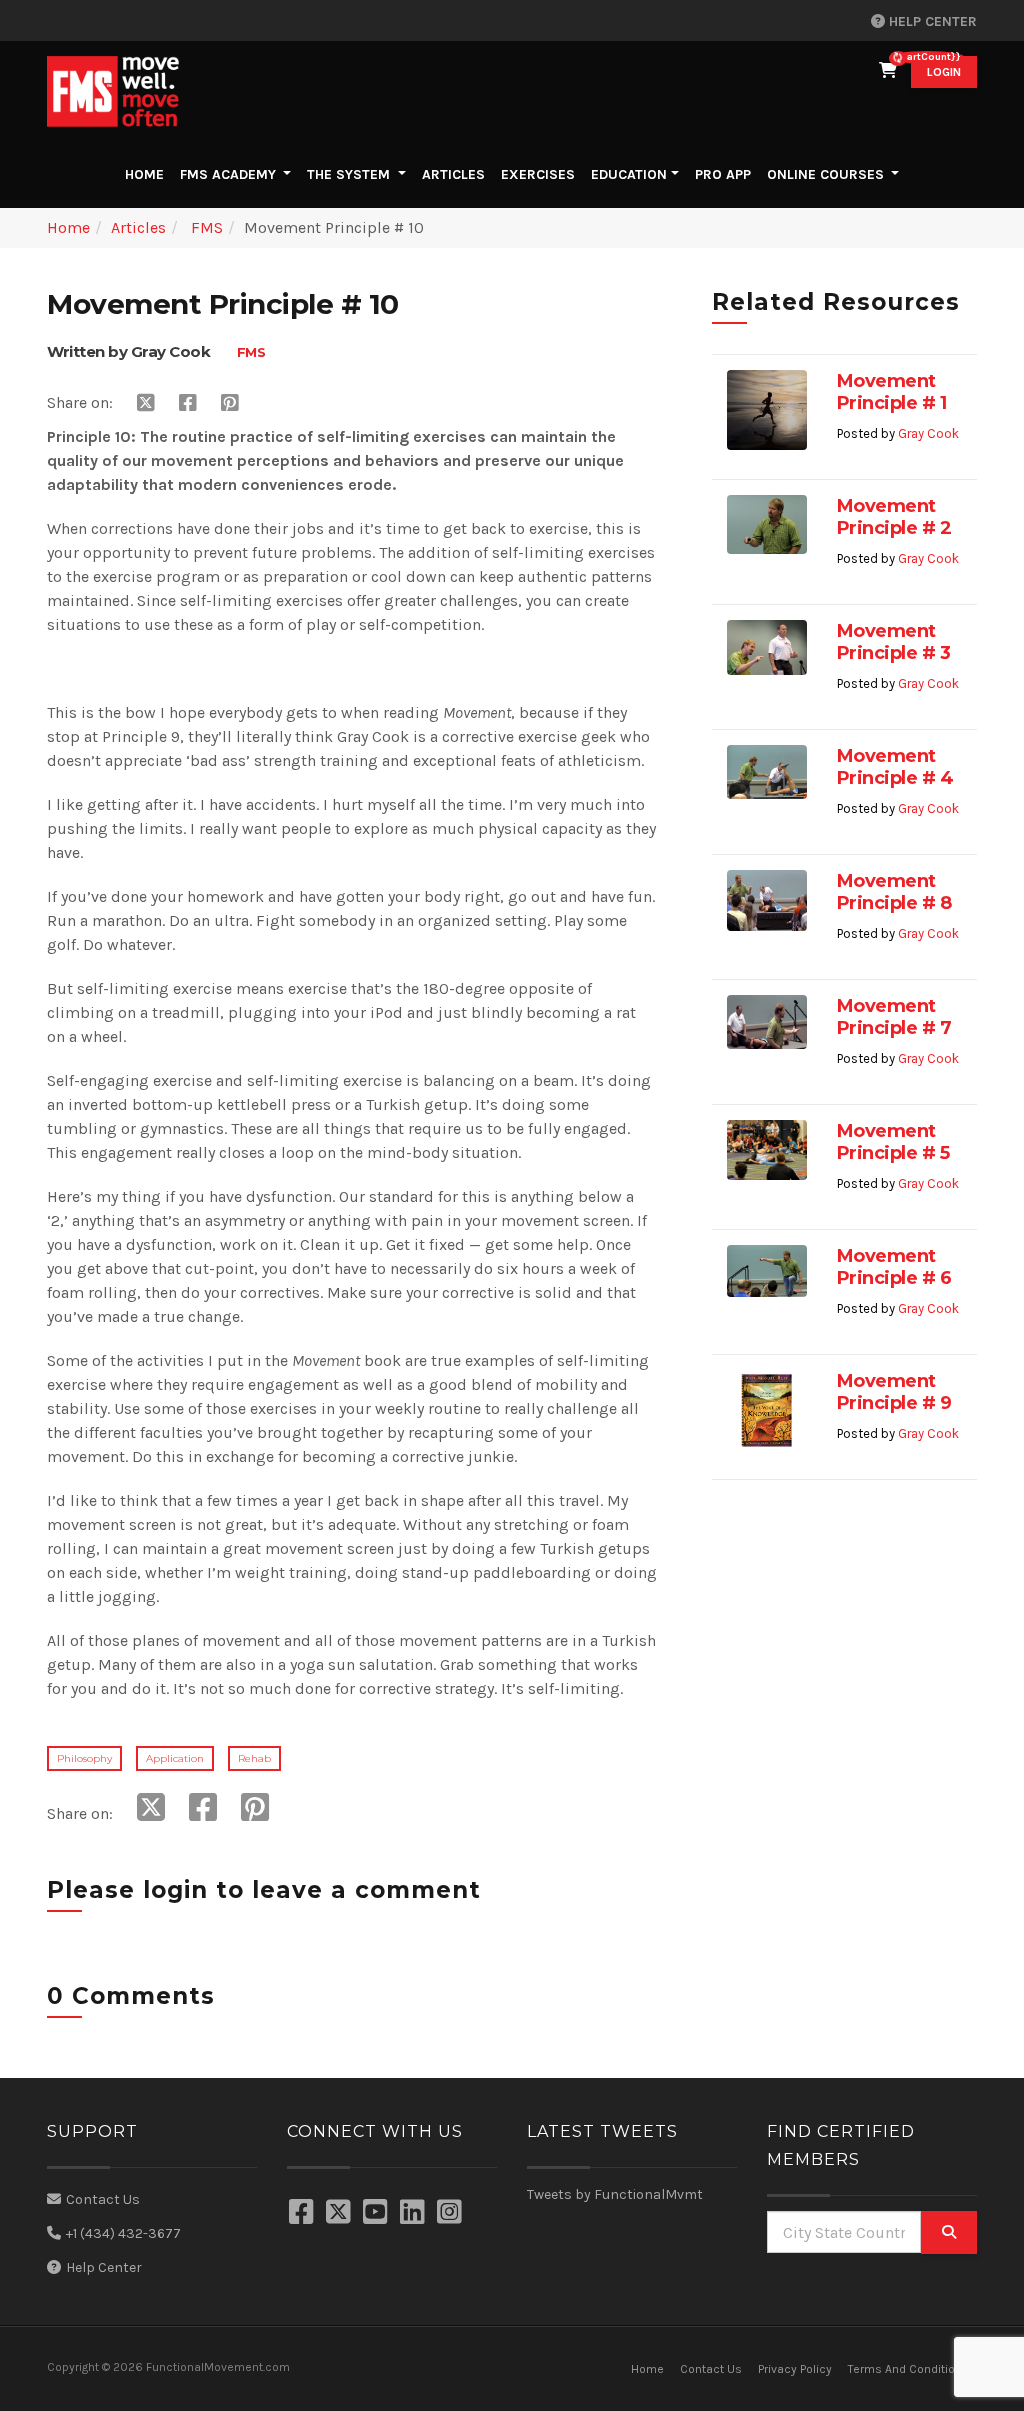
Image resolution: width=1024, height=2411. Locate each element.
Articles (453, 174)
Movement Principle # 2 (894, 517)
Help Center (931, 21)
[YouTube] (378, 2214)
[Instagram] (452, 2214)
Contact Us (103, 2199)
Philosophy (84, 1758)
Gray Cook (928, 433)
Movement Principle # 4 (895, 767)
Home (148, 174)
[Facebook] (304, 2214)
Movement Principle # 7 (894, 1017)
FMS (205, 227)
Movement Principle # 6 (894, 1267)
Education (629, 174)
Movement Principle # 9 (894, 1392)
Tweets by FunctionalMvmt (615, 2194)
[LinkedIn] (415, 2214)
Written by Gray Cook (128, 351)
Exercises (538, 174)
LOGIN (944, 72)
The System (350, 174)
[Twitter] (341, 2214)
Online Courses (825, 174)
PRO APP (723, 174)
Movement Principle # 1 (892, 392)
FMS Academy (230, 174)
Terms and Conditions (908, 2369)
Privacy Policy (795, 2369)
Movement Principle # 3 (894, 642)
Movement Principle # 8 (894, 892)
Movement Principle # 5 (893, 1142)
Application (175, 1758)
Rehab (254, 1758)
